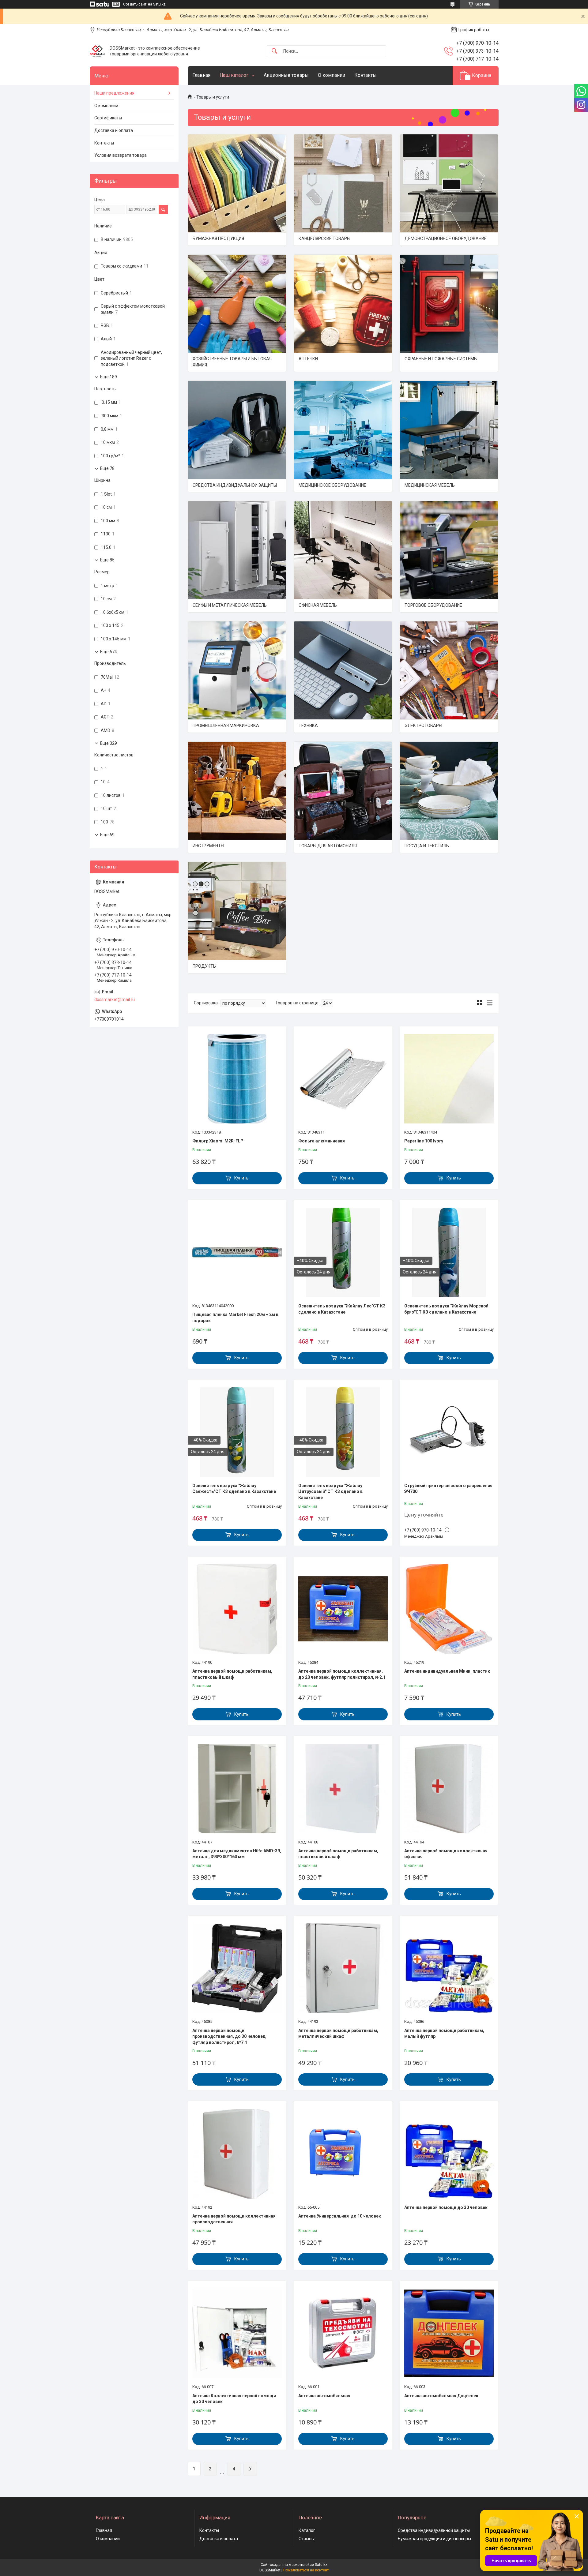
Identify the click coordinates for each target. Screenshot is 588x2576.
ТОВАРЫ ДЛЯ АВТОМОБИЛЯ (328, 846)
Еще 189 (109, 377)
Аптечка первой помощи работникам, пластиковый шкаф (232, 1674)
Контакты (366, 75)
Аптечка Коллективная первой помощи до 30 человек (234, 2399)
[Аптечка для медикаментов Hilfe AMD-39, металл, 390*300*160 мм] (237, 1788)
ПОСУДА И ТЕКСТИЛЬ (427, 846)
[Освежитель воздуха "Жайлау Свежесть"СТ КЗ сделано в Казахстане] (237, 1432)
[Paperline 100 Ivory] (449, 1079)
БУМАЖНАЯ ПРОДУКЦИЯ (218, 238)
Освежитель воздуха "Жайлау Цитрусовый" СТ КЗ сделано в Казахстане (330, 1492)
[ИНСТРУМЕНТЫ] (237, 791)
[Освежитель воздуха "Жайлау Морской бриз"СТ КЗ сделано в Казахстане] (449, 1252)
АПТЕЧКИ (308, 359)
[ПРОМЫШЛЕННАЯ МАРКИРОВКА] (237, 670)
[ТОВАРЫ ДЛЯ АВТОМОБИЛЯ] (343, 791)
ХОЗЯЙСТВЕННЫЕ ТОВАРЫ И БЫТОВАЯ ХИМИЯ (232, 362)
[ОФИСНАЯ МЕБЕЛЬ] (343, 550)
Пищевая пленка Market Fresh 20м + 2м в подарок (235, 1318)
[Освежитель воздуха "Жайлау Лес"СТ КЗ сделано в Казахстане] (343, 1252)
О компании (332, 75)
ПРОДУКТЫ (205, 966)
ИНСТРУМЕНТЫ (208, 846)
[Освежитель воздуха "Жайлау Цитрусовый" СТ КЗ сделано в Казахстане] (343, 1432)
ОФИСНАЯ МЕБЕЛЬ (318, 605)
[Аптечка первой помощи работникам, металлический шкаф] (343, 1968)
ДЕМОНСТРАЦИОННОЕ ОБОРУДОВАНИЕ (446, 238)
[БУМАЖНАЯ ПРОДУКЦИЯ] (237, 183)
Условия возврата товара (121, 155)
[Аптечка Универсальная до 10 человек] (343, 2154)
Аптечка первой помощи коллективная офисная (446, 1854)
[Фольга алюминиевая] (343, 1079)
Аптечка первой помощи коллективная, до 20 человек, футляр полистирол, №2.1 (342, 1674)
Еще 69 (107, 835)
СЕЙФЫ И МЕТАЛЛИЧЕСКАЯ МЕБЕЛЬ (230, 605)
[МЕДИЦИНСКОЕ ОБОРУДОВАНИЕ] (343, 430)
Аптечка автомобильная (324, 2396)
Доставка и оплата (114, 130)
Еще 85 (107, 560)
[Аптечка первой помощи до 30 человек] (449, 2154)
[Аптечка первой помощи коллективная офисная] (449, 1788)
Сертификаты (108, 118)
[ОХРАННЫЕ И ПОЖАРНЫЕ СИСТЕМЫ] (449, 304)
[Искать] (274, 51)
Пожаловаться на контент (306, 2570)
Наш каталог (234, 75)
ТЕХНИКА (308, 726)
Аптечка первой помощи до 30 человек (446, 2207)
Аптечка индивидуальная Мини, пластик (447, 1671)
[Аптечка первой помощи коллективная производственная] (237, 2154)
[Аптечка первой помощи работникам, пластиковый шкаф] (237, 1609)
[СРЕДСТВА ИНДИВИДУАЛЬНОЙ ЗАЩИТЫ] (237, 430)
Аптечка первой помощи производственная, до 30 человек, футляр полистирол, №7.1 (229, 2036)
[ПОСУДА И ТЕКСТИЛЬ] (449, 791)
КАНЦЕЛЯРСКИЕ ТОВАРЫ (324, 238)
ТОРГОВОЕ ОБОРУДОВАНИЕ (433, 605)
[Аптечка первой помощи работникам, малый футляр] (449, 1968)
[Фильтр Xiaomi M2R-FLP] (237, 1079)
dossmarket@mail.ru (115, 999)
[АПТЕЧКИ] (343, 304)
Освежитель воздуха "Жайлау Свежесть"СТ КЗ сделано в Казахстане (234, 1489)
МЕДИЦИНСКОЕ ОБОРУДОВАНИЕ (332, 485)
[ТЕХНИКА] (343, 670)
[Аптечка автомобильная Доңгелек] (449, 2333)
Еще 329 (109, 743)
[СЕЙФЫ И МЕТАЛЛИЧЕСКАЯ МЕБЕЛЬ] (237, 550)
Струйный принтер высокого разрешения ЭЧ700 (448, 1489)
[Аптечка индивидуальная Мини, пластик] (449, 1609)
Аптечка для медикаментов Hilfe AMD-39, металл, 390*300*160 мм (237, 1854)
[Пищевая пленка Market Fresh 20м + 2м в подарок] (237, 1252)
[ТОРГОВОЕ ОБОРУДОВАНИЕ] (449, 550)
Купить (241, 1178)
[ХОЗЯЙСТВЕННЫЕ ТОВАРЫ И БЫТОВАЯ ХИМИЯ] (237, 304)
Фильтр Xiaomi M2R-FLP (218, 1141)
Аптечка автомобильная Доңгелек (441, 2396)
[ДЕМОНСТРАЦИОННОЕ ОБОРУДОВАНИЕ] (449, 183)
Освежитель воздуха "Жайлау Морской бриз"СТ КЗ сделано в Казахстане (446, 1309)
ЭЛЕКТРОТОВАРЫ (423, 726)
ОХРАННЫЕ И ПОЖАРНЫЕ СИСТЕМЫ (441, 359)
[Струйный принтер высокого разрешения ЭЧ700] (449, 1432)
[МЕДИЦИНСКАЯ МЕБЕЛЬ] (449, 430)
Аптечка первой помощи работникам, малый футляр (444, 2034)
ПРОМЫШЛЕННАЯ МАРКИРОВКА (226, 726)
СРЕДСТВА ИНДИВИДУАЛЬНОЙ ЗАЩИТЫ (235, 485)
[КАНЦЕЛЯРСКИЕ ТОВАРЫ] (343, 183)
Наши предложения (114, 93)
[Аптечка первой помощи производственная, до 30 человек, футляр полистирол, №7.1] (237, 1968)
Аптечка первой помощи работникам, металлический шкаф (338, 2034)
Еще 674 (109, 652)
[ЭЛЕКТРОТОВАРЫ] (449, 670)
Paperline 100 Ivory (424, 1141)
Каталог (307, 2530)
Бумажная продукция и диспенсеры (434, 2539)
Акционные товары (286, 75)
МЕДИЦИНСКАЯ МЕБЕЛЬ (430, 485)
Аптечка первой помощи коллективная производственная (234, 2219)
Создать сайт (135, 4)
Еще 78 (107, 468)
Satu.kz (321, 2565)
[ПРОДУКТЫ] (237, 911)
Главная (201, 75)
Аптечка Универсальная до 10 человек (340, 2216)
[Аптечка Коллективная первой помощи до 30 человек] (237, 2333)
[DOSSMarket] (97, 51)
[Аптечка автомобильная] (343, 2333)
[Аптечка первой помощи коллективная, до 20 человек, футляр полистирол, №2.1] (343, 1609)
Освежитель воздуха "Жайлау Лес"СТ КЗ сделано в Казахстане (342, 1309)
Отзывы (307, 2539)
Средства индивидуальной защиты (434, 2530)
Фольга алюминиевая (322, 1141)
